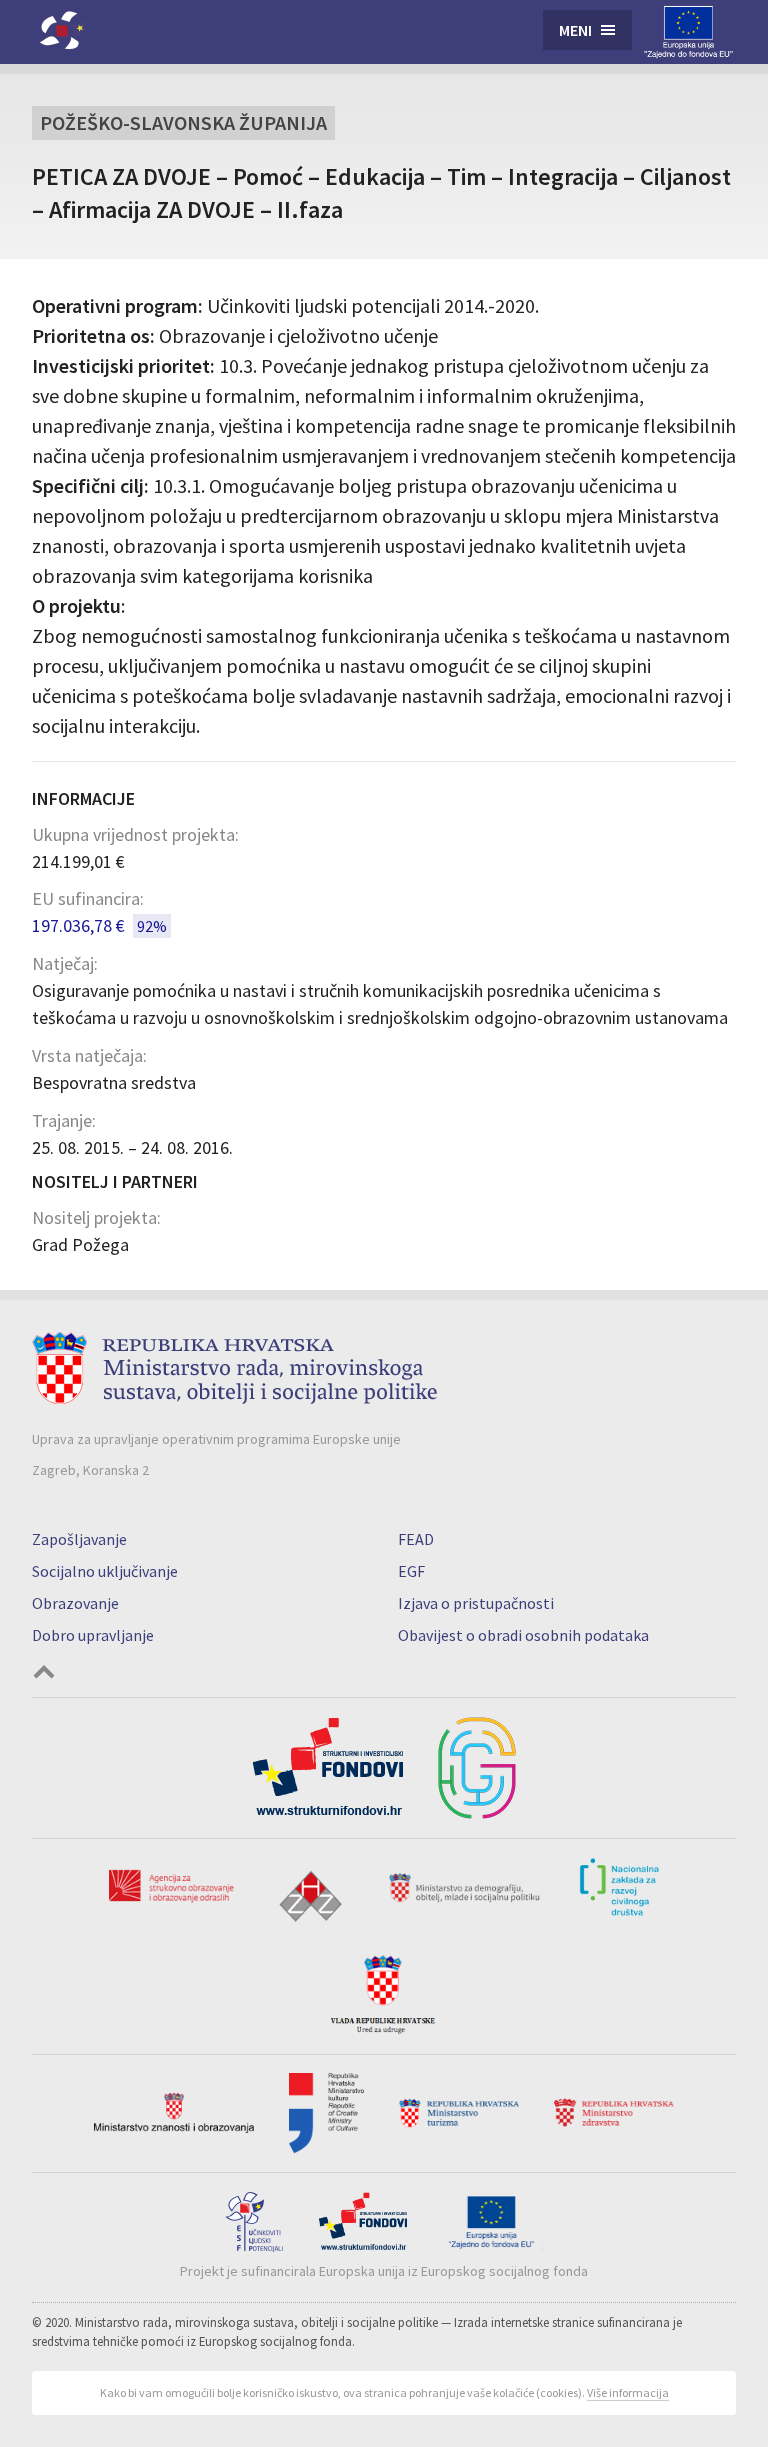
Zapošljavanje (79, 1539)
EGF (411, 1571)
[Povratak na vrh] (44, 1674)
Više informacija (628, 2392)
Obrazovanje (75, 1603)
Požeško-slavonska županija (183, 122)
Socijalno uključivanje (105, 1571)
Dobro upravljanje (93, 1635)
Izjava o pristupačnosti (476, 1603)
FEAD (416, 1539)
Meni (575, 30)
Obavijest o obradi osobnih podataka (523, 1635)
